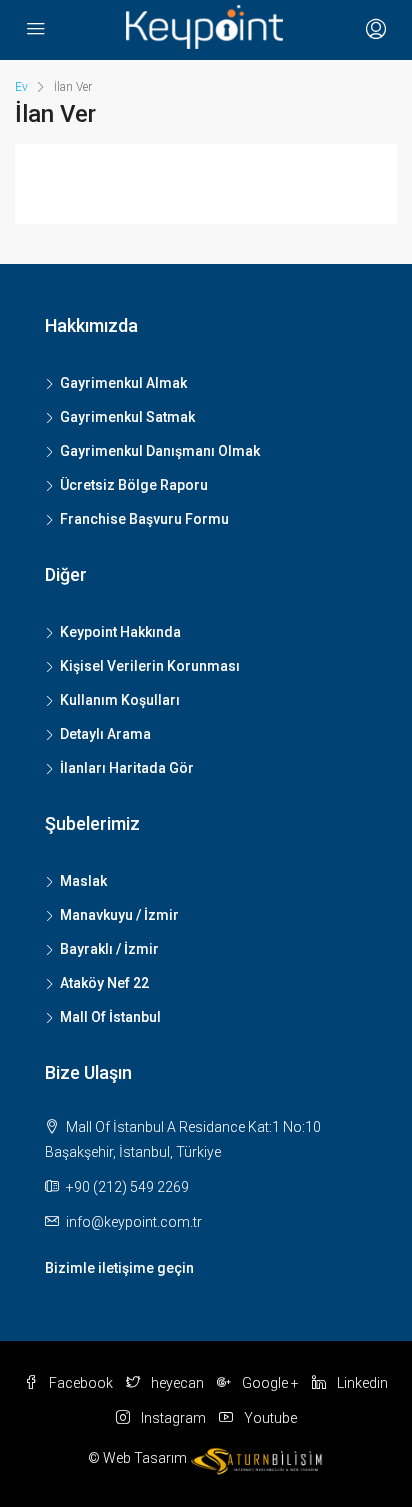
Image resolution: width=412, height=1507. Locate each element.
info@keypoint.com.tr (134, 1222)
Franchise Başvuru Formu (144, 519)
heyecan (176, 1383)
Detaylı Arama (105, 734)
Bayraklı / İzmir (109, 949)
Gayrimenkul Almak (123, 383)
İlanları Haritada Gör (127, 768)
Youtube (269, 1418)
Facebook (79, 1383)
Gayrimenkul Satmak (127, 417)
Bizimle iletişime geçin (119, 1268)
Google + (269, 1383)
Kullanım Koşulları (120, 700)
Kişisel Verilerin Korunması (150, 666)
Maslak (83, 881)
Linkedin (361, 1383)
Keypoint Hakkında (120, 632)
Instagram (172, 1418)
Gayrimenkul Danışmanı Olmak (160, 451)
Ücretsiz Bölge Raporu (134, 485)
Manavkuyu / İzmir (119, 915)
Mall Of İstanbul (110, 1017)
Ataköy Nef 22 (104, 983)
